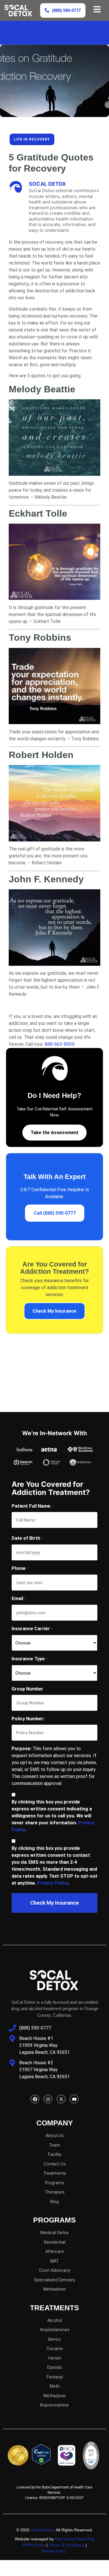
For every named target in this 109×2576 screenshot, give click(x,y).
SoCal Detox (42, 2530)
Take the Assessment (54, 1133)
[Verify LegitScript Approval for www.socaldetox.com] (42, 2455)
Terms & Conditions (67, 2545)
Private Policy (54, 2551)
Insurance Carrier (32, 1629)
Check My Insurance (54, 1311)
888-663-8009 (60, 1044)
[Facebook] (35, 2099)
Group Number (27, 1689)
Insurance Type (30, 1659)
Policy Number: (28, 1719)
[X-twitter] (61, 2099)
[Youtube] (74, 2099)
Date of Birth (27, 1538)
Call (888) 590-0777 (55, 1213)
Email (19, 1598)
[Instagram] (48, 2099)
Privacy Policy (52, 1883)
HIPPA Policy (34, 2545)
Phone (20, 1568)
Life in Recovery (32, 139)
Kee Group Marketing (75, 2539)
